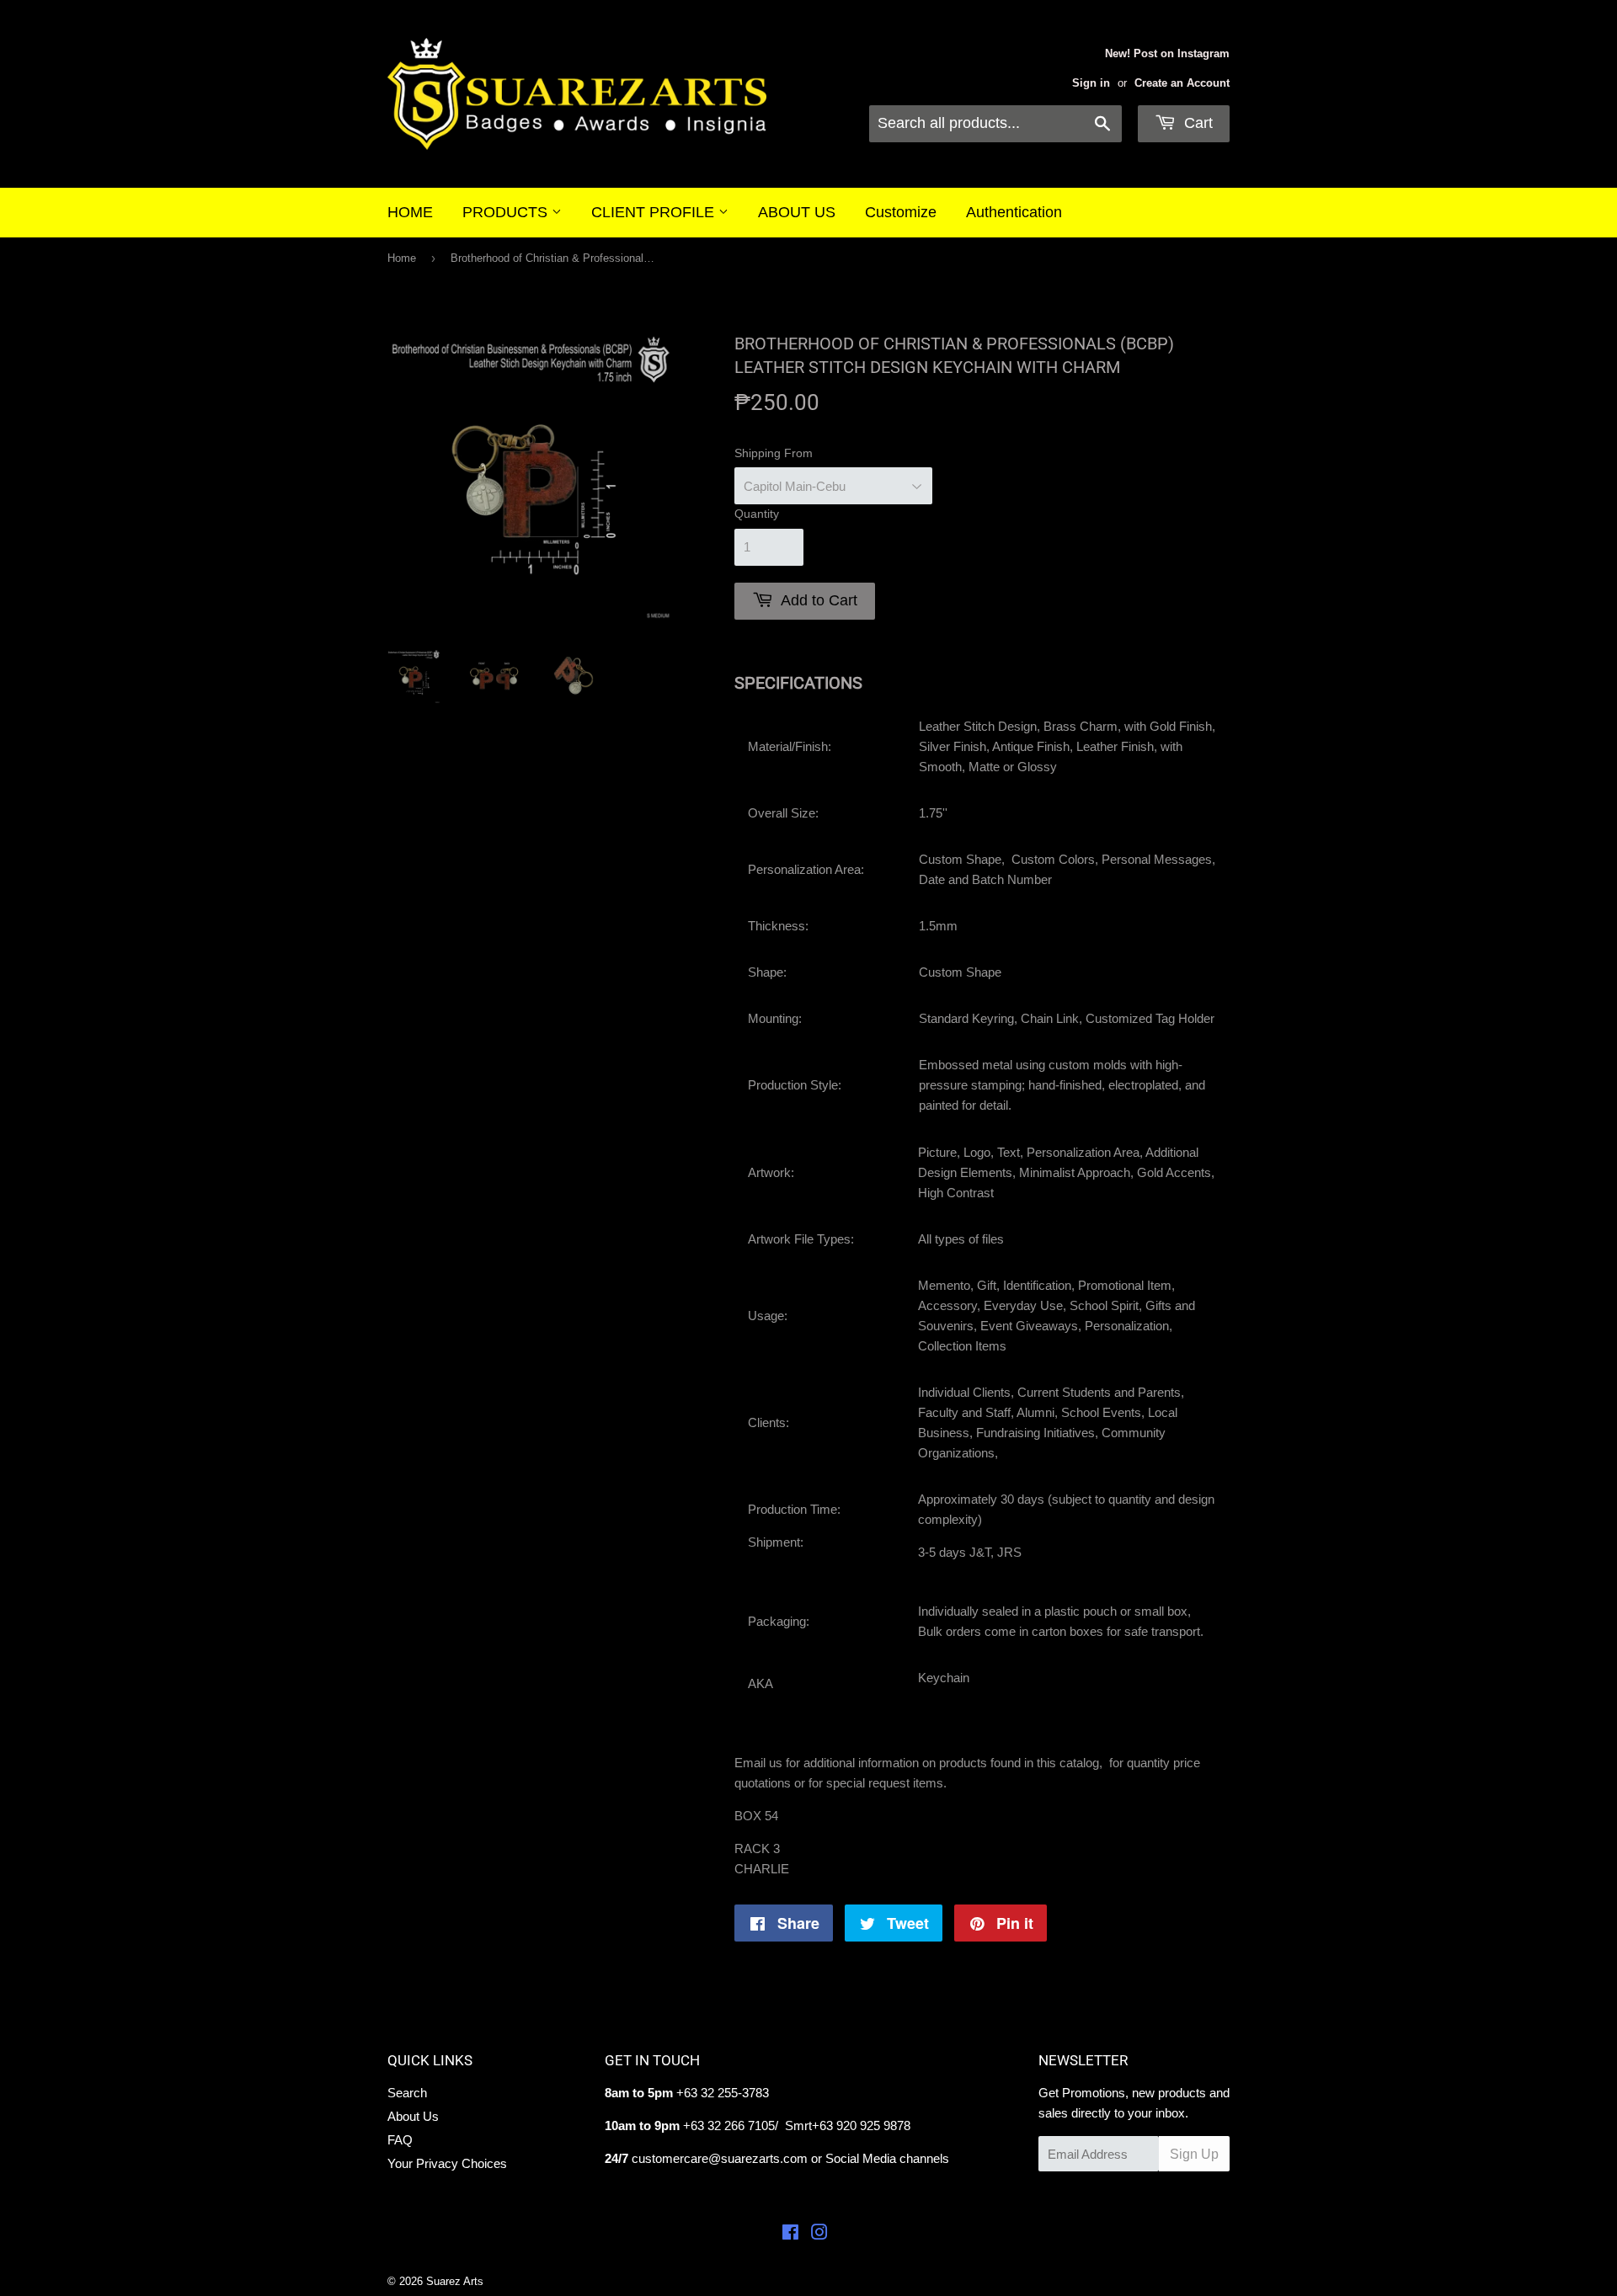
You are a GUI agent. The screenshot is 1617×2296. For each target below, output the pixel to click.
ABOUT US (797, 212)
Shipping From (774, 453)
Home (402, 258)
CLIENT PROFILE (655, 212)
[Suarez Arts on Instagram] (819, 2234)
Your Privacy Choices (447, 2163)
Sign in (1091, 83)
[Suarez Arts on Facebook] (790, 2234)
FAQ (400, 2140)
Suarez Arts (455, 2281)
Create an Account (1182, 83)
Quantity (757, 514)
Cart (1196, 123)
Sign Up (1194, 2154)
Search (407, 2093)
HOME (410, 212)
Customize (901, 212)
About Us (413, 2116)
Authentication (1014, 212)
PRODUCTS (507, 212)
